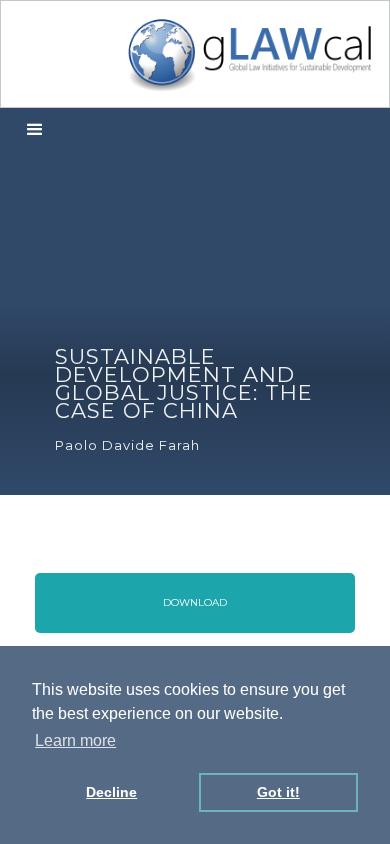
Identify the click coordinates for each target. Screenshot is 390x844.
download (195, 602)
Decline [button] (111, 792)
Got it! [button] (278, 792)
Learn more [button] (75, 740)
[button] (35, 130)
